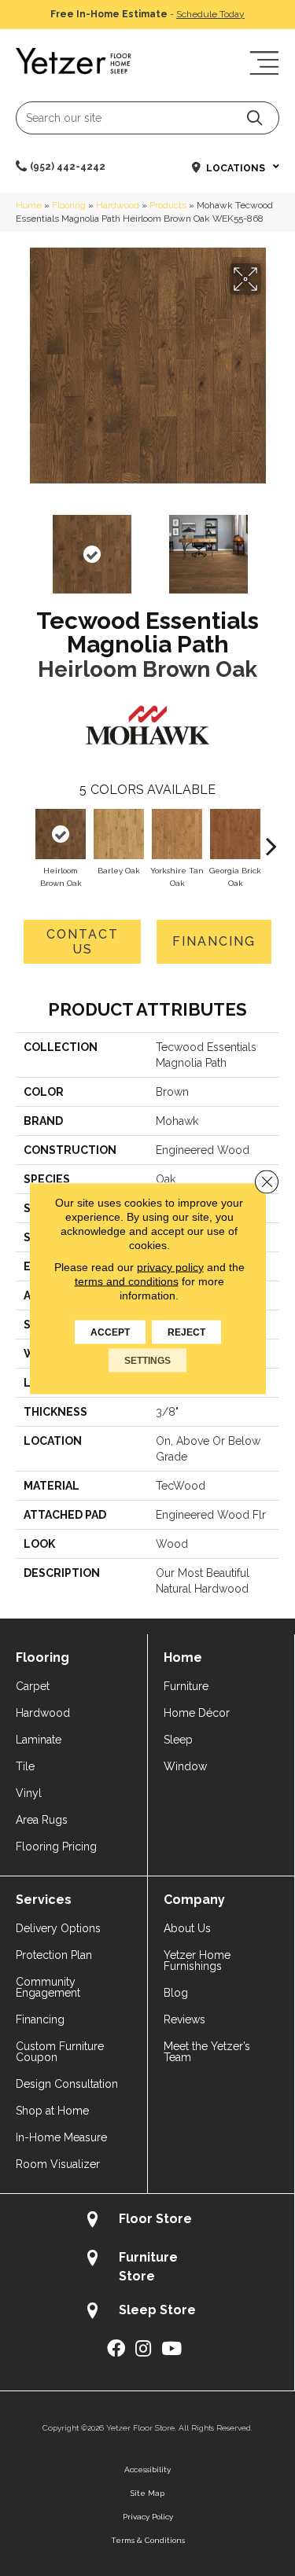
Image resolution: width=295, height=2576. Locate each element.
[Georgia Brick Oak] (235, 834)
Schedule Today (210, 14)
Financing (214, 941)
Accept (110, 1332)
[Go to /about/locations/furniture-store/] (147, 2266)
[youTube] (171, 2349)
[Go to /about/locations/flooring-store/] (147, 2221)
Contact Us (83, 942)
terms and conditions (127, 1281)
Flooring (69, 205)
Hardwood (118, 205)
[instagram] (143, 2349)
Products (168, 205)
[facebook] (116, 2349)
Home (29, 205)
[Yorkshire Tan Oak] (177, 834)
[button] (254, 118)
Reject (186, 1332)
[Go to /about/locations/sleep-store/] (147, 2312)
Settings (147, 1360)
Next (271, 546)
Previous (24, 546)
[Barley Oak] (119, 834)
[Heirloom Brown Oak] (61, 834)
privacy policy (170, 1266)
